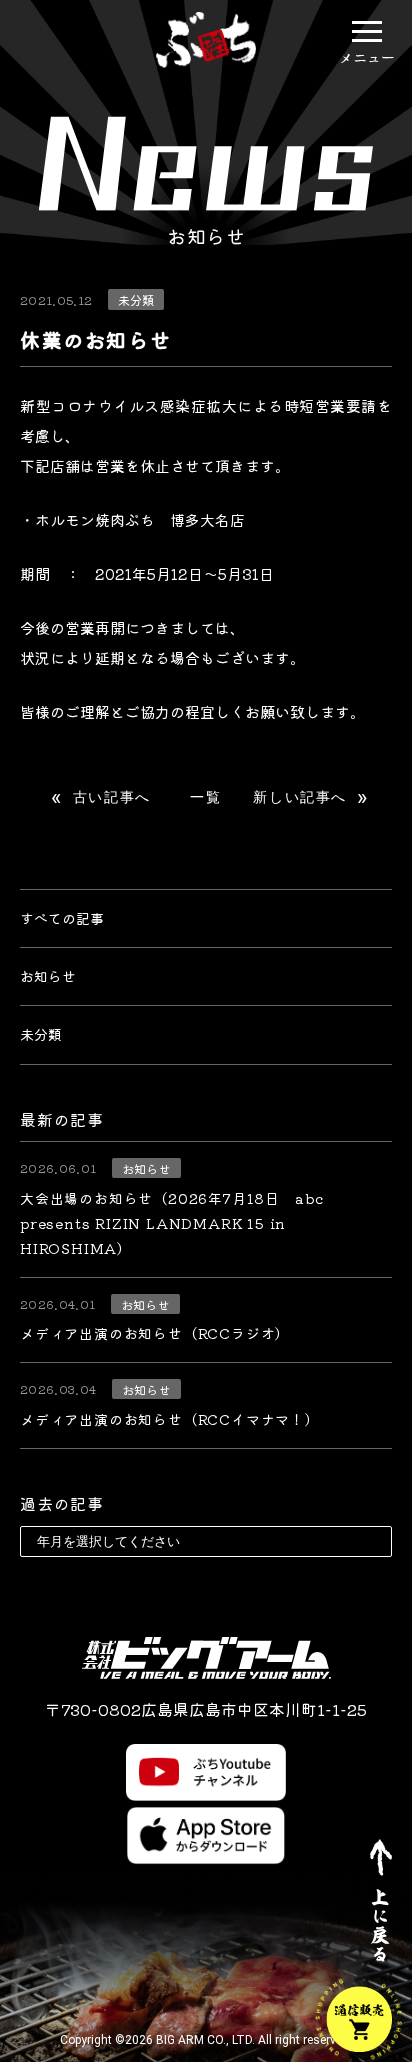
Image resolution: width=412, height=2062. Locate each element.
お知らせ (48, 976)
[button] (367, 31)
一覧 (205, 797)
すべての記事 (62, 918)
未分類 (41, 1034)
